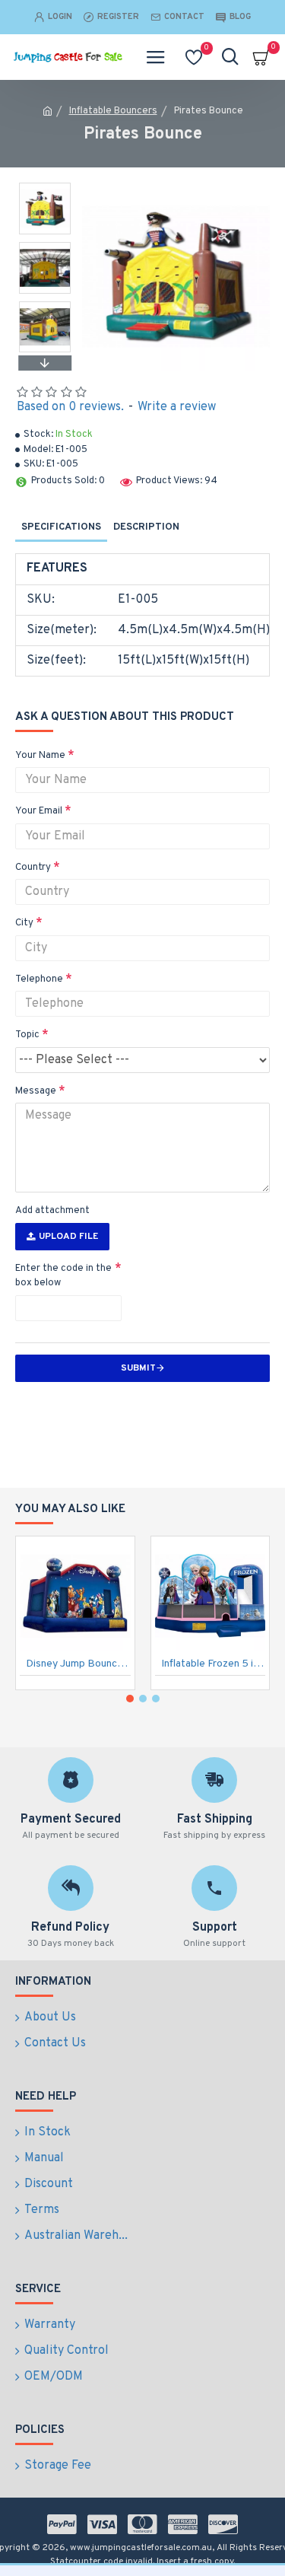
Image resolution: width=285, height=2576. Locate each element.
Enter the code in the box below (63, 1276)
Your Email (39, 811)
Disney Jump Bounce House (78, 1664)
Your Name (40, 756)
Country (33, 868)
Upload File (68, 1237)
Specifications (61, 527)
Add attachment (52, 1211)
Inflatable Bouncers (113, 111)
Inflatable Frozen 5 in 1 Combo (214, 1664)
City (24, 923)
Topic (27, 1035)
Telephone (39, 979)
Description (146, 527)
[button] (45, 186)
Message (36, 1091)
